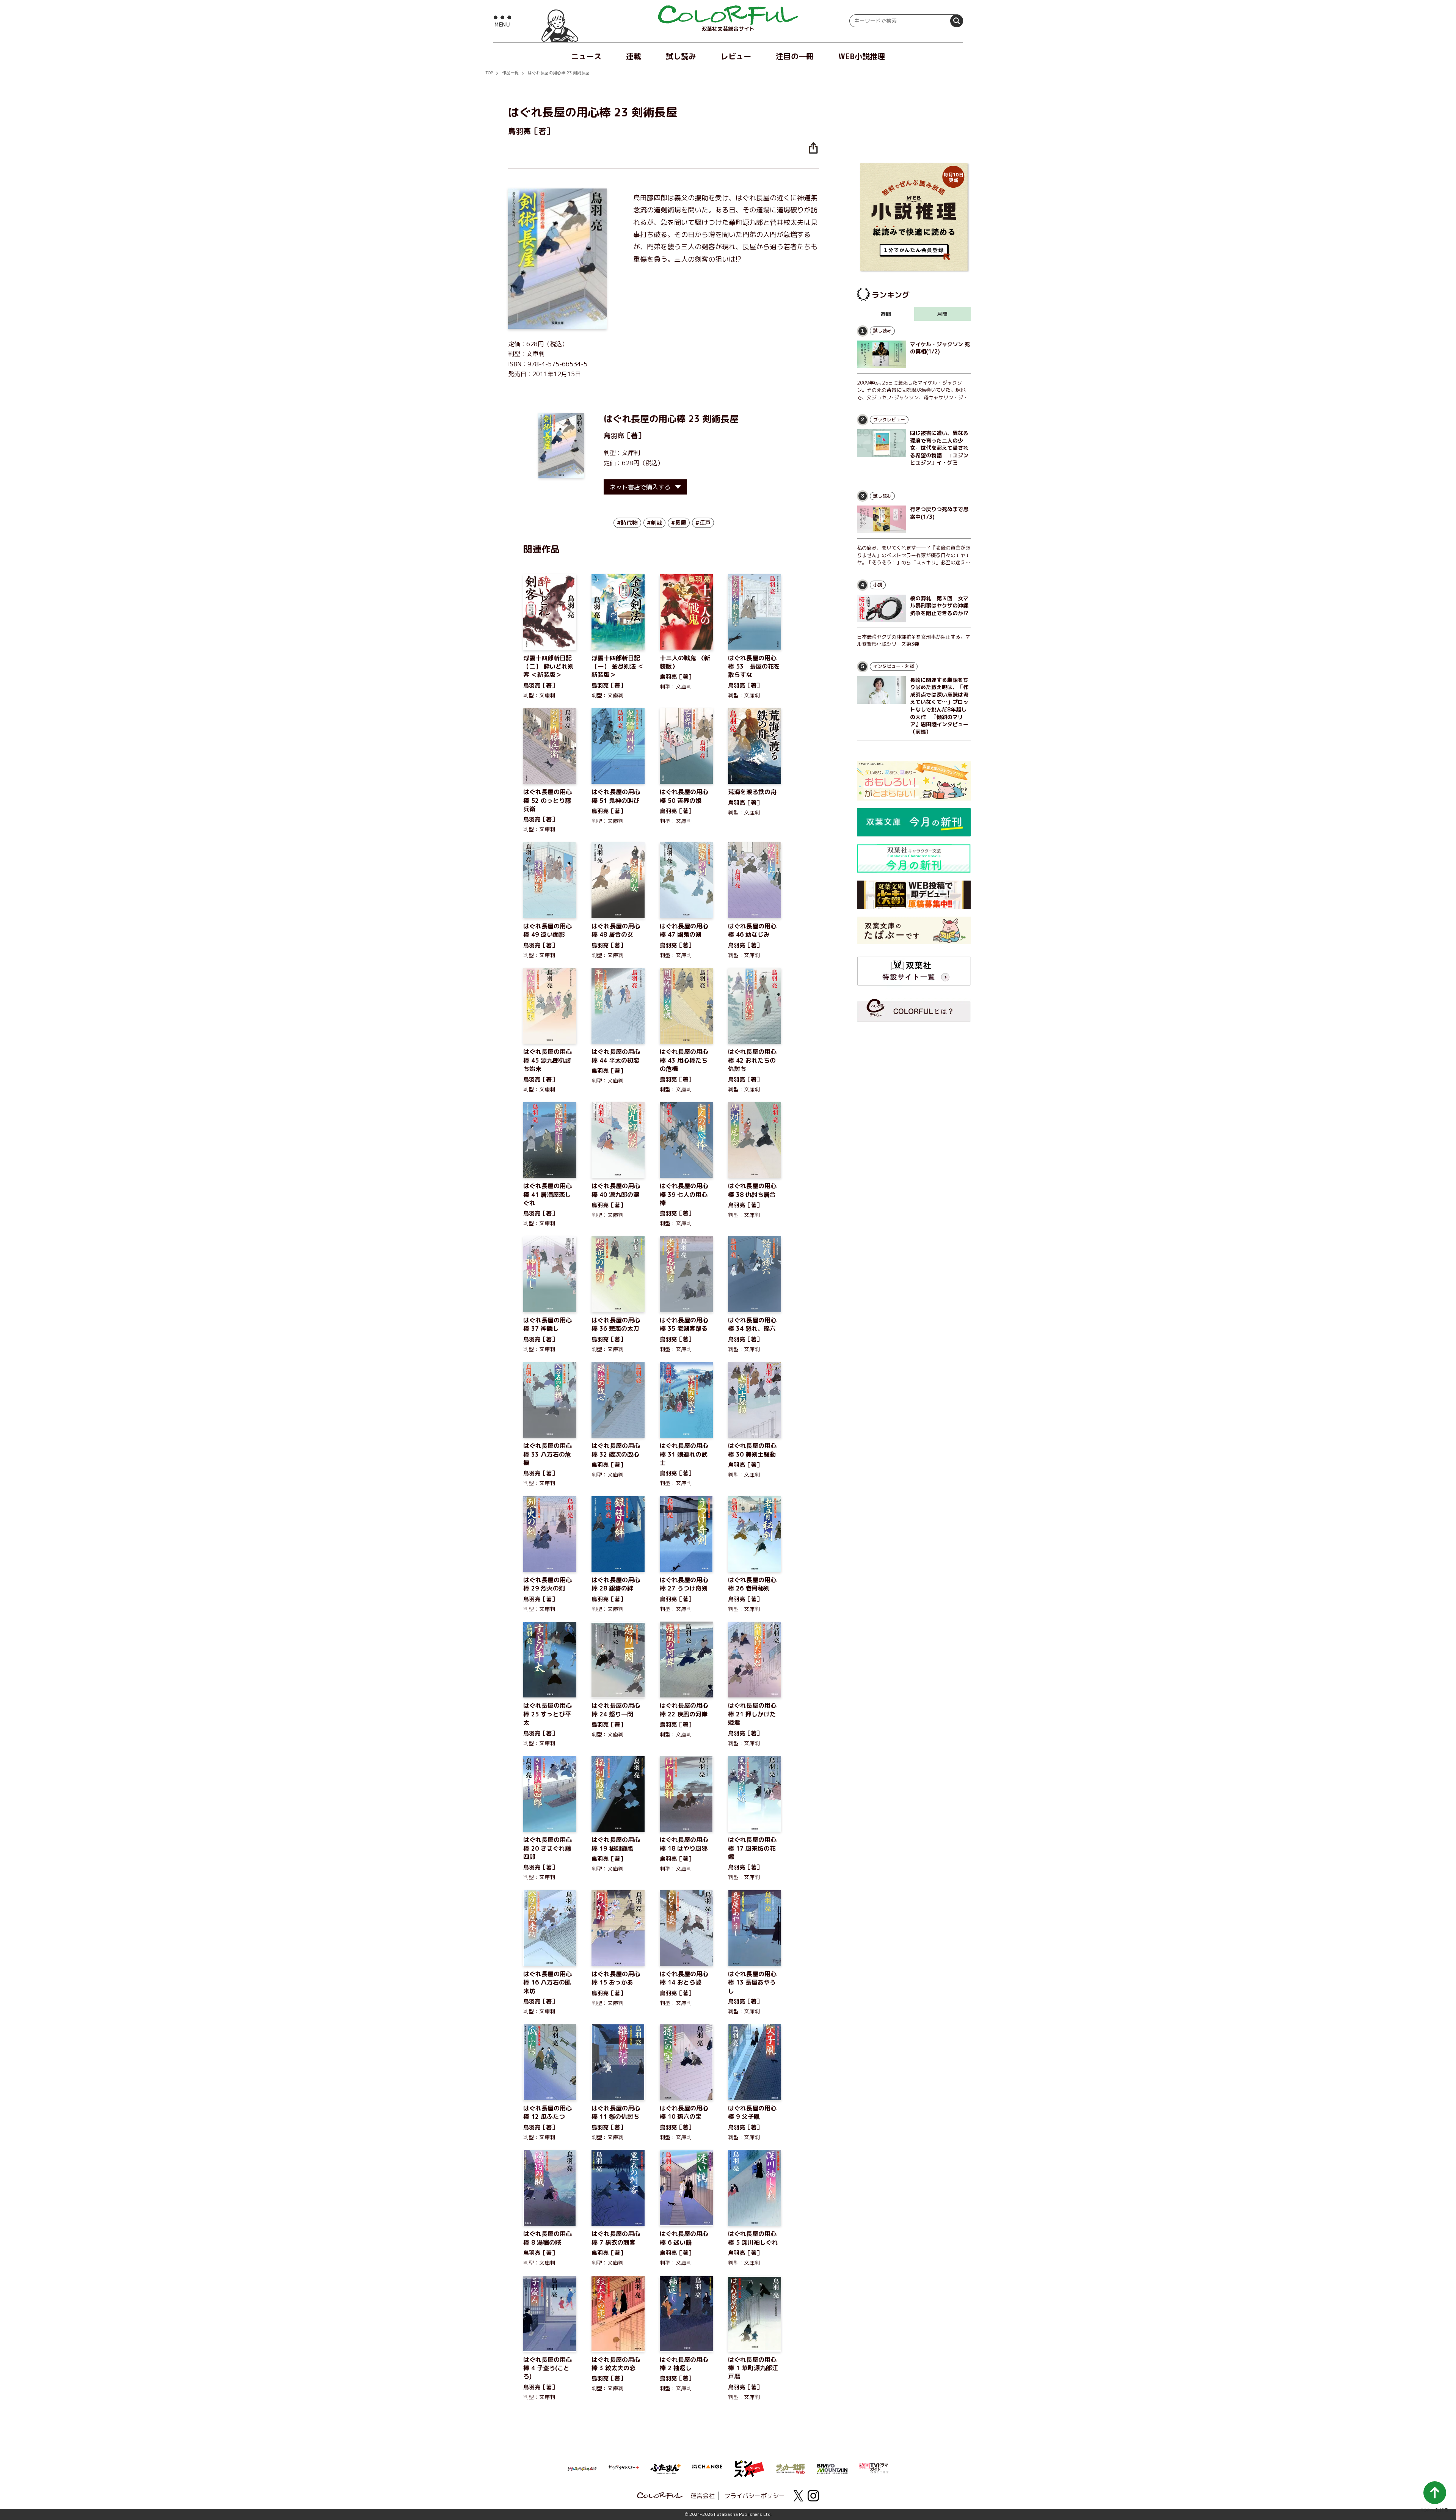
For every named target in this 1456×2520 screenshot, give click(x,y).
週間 (886, 314)
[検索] (957, 21)
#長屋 (679, 523)
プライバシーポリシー (755, 2496)
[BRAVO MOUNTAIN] (832, 2468)
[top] (728, 15)
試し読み (681, 56)
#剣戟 (654, 523)
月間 (942, 314)
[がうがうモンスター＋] (624, 2469)
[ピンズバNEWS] (749, 2465)
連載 (634, 56)
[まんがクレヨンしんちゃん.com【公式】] (582, 2468)
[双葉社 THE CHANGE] (707, 2469)
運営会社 (703, 2496)
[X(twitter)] (798, 2496)
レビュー (736, 56)
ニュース (586, 56)
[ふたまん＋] (665, 2468)
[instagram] (813, 2496)
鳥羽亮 (614, 436)
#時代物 (627, 523)
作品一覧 (510, 73)
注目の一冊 (795, 56)
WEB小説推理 (862, 56)
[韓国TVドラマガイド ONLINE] (874, 2467)
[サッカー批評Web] (791, 2467)
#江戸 (703, 523)
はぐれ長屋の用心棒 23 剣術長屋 (559, 73)
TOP (489, 73)
